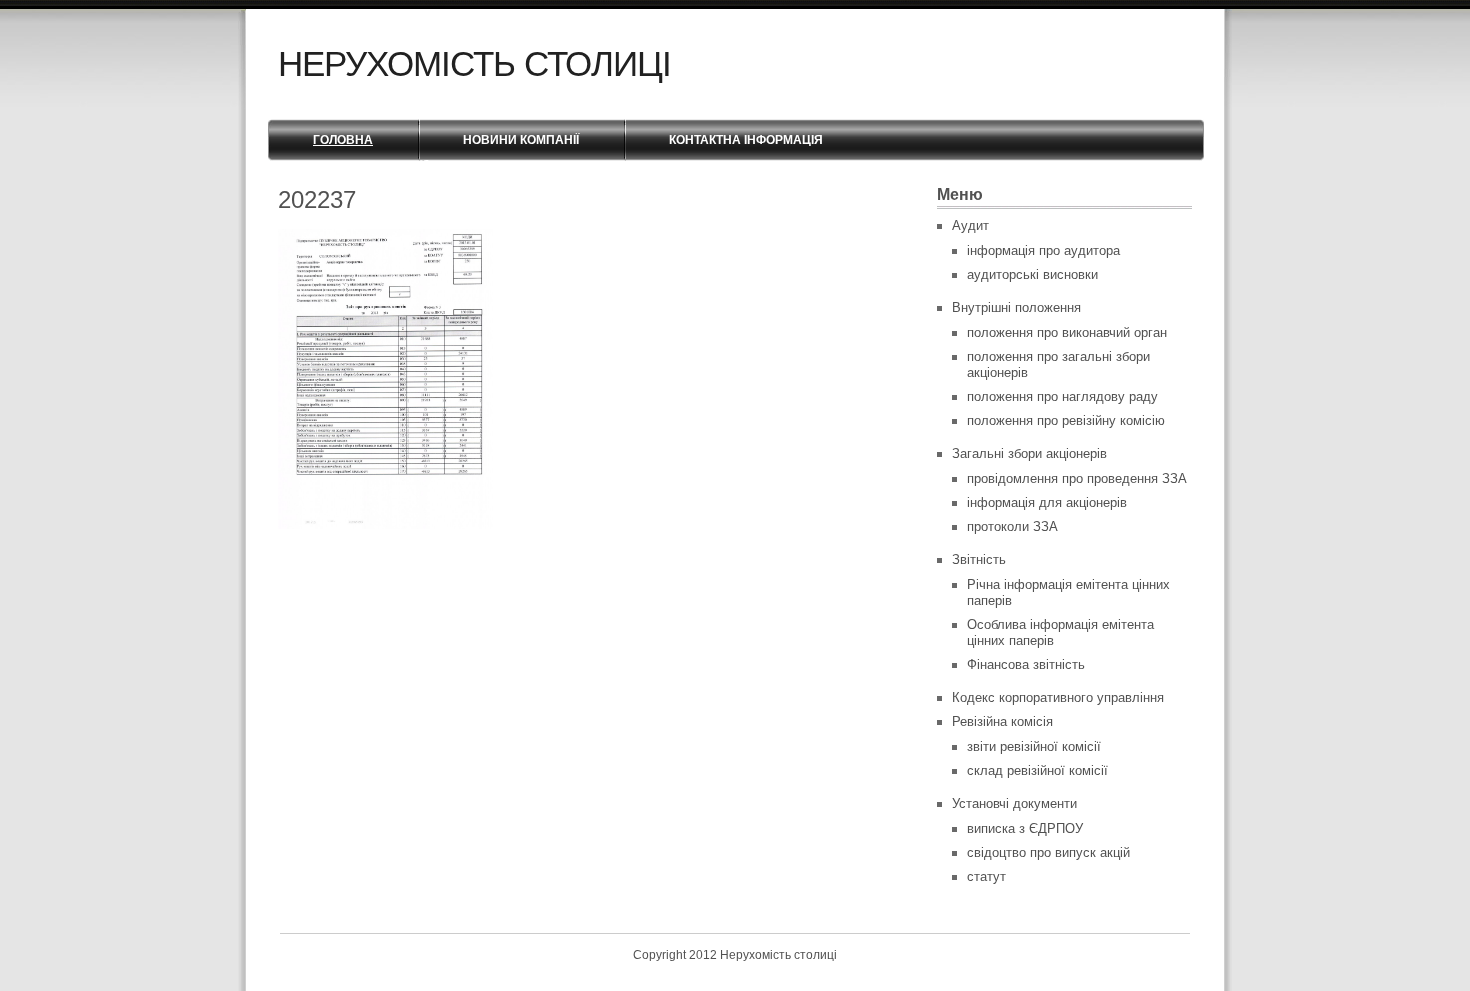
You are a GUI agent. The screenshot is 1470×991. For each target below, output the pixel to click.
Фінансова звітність (1026, 664)
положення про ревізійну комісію (1066, 420)
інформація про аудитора (1043, 250)
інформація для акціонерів (1047, 502)
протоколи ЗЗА (1012, 526)
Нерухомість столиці (474, 63)
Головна (343, 140)
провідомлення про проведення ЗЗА (1077, 478)
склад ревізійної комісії (1037, 770)
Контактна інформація (746, 140)
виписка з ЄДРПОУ (1025, 828)
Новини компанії (521, 140)
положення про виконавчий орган (1067, 332)
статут (986, 876)
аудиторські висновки (1032, 274)
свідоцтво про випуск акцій (1048, 852)
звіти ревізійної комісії (1034, 746)
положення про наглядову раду (1062, 396)
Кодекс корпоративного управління (1058, 697)
